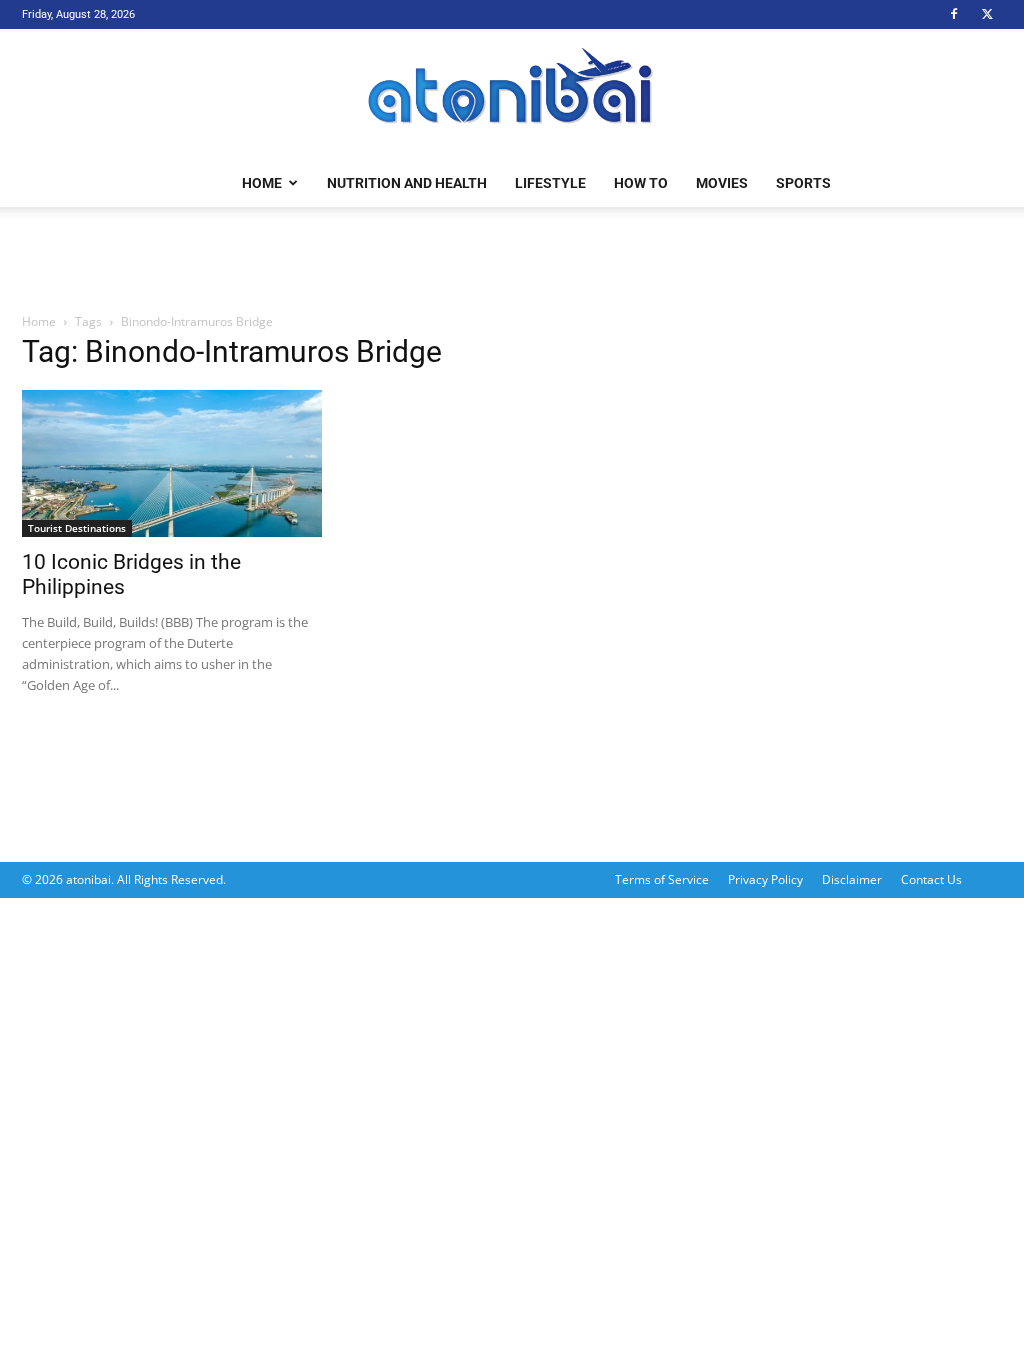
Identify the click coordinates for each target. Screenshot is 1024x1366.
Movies (722, 183)
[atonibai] (512, 95)
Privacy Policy (765, 879)
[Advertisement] (512, 261)
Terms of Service (662, 879)
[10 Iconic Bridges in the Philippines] (172, 463)
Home (262, 183)
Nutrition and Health (407, 183)
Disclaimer (852, 879)
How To (641, 183)
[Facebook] (954, 14)
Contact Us (931, 879)
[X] (987, 14)
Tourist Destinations (77, 528)
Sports (803, 183)
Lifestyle (550, 183)
